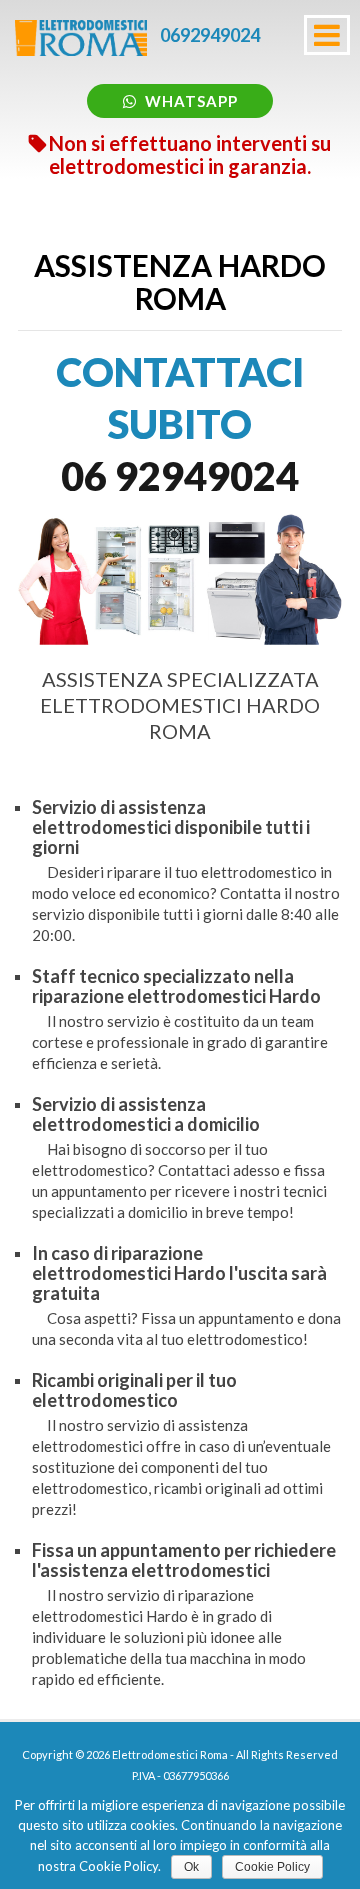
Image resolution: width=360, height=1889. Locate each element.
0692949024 (210, 35)
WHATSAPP (191, 101)
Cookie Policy (272, 1867)
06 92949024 (180, 476)
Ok (191, 1867)
